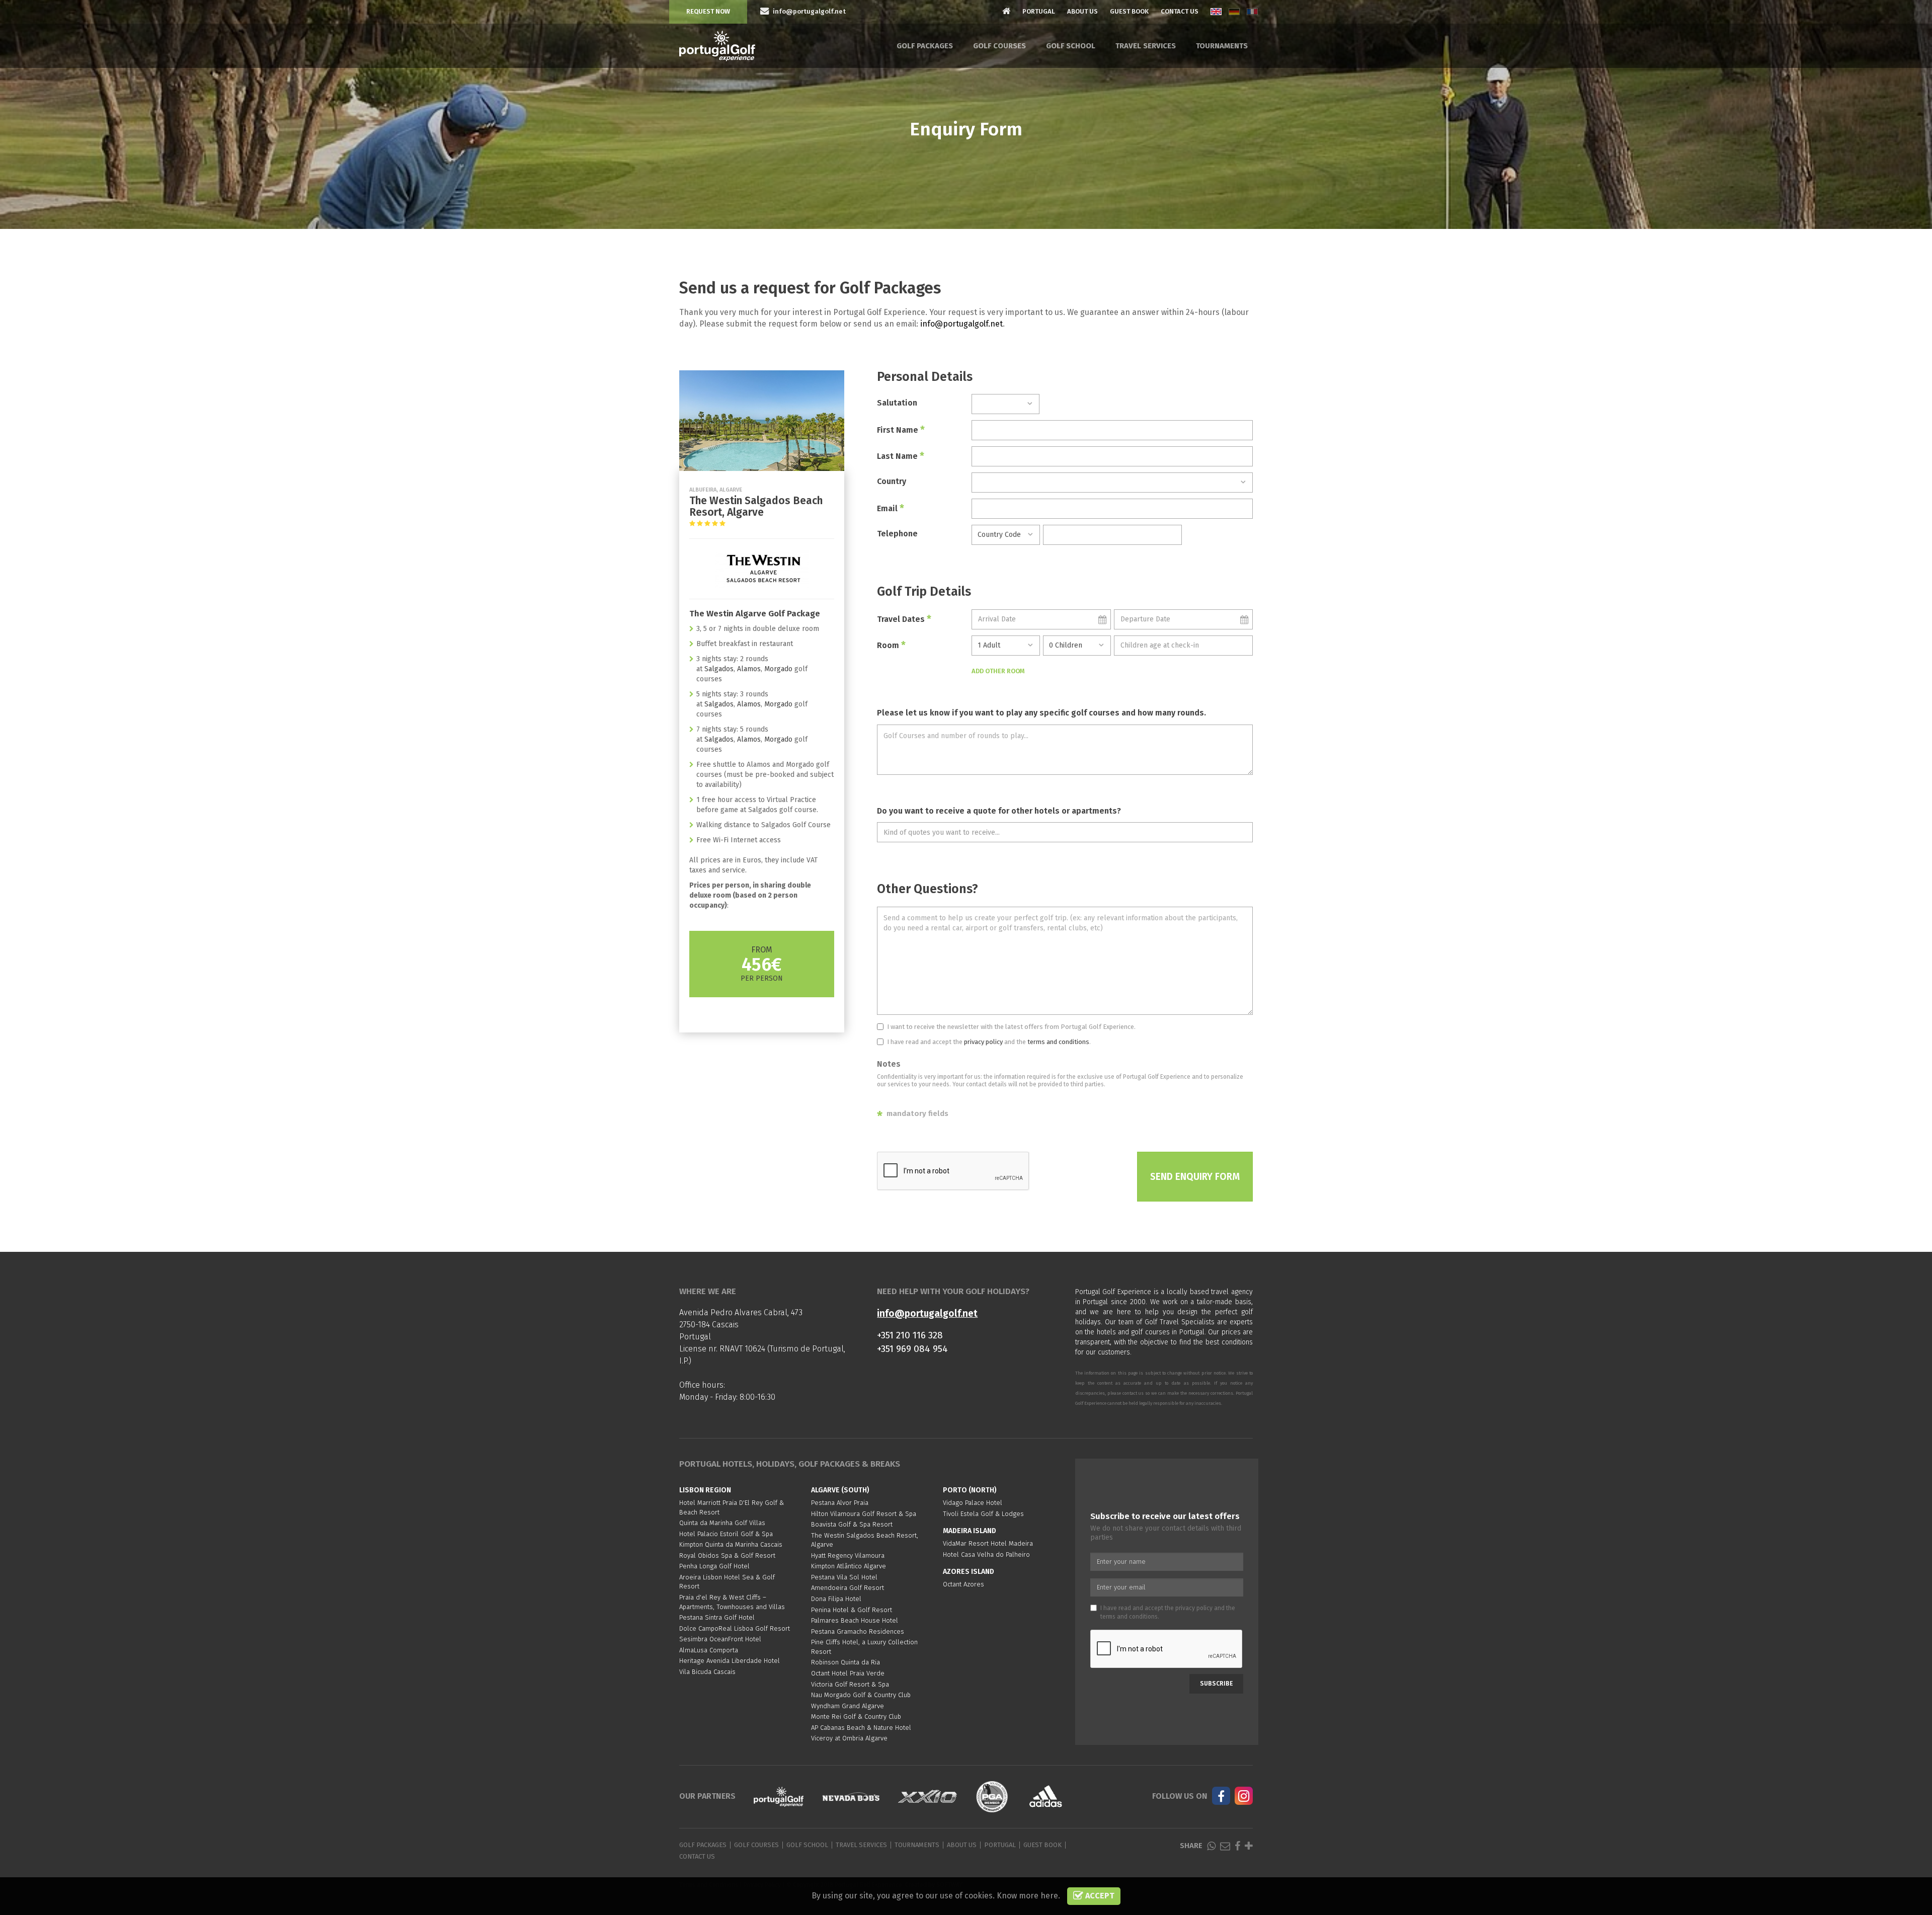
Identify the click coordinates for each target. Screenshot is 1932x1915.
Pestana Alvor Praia (840, 1503)
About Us (1082, 11)
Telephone (897, 534)
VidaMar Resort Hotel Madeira (988, 1543)
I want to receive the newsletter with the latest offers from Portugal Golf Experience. (1011, 1027)
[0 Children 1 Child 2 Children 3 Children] (1077, 646)
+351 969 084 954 (912, 1349)
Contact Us (1180, 11)
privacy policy (983, 1042)
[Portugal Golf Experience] (717, 46)
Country (892, 481)
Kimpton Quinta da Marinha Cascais (731, 1544)
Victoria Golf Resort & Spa (850, 1684)
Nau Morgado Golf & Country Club (861, 1695)
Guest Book (1129, 11)
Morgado (778, 669)
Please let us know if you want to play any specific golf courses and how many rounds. (1041, 713)
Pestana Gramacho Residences (858, 1631)
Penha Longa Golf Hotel (714, 1566)
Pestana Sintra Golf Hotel (717, 1617)
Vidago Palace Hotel (973, 1503)
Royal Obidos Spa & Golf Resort (727, 1555)
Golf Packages (925, 46)
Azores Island (969, 1572)
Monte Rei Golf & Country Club (856, 1717)
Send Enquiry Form (1195, 1177)
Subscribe (1216, 1684)
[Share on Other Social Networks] (1249, 1846)
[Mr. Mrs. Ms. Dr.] (1005, 404)
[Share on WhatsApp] (1211, 1846)
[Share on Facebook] (1237, 1846)
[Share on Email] (1225, 1846)
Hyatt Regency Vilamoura (848, 1555)
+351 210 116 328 (910, 1335)
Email (891, 508)
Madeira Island (970, 1531)
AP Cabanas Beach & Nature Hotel (861, 1728)
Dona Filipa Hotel (836, 1599)
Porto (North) (970, 1490)
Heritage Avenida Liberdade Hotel (730, 1661)
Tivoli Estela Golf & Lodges (983, 1514)
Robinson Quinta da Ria (846, 1662)
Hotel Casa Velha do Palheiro (986, 1554)
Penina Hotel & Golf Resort (852, 1610)
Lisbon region (705, 1490)
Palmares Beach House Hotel (855, 1620)
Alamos (749, 669)
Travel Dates (904, 619)
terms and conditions (1058, 1042)
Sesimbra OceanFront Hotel (720, 1639)
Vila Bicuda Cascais (707, 1672)
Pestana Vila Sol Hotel (844, 1577)
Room (891, 645)
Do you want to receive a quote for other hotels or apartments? (999, 811)
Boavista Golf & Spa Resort (852, 1524)
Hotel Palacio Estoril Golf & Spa (726, 1534)
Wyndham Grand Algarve (848, 1706)
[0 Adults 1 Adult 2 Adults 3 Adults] (1005, 646)
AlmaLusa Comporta (709, 1650)
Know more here (1027, 1896)
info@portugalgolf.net (961, 324)
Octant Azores (963, 1584)
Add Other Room (998, 671)
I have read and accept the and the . (989, 1042)
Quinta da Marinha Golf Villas (722, 1523)
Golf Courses (999, 46)
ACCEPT (1099, 1896)
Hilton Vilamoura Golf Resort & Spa (864, 1514)
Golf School (1071, 46)
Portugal (1039, 11)
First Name (901, 430)
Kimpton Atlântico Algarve (849, 1566)
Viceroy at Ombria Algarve (849, 1738)
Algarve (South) (840, 1490)
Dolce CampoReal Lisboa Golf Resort (735, 1628)
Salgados (719, 669)
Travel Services (1146, 46)
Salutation (897, 403)
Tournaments (1222, 46)
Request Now (708, 11)
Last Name (901, 456)
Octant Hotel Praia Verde (848, 1673)
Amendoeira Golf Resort (848, 1588)
